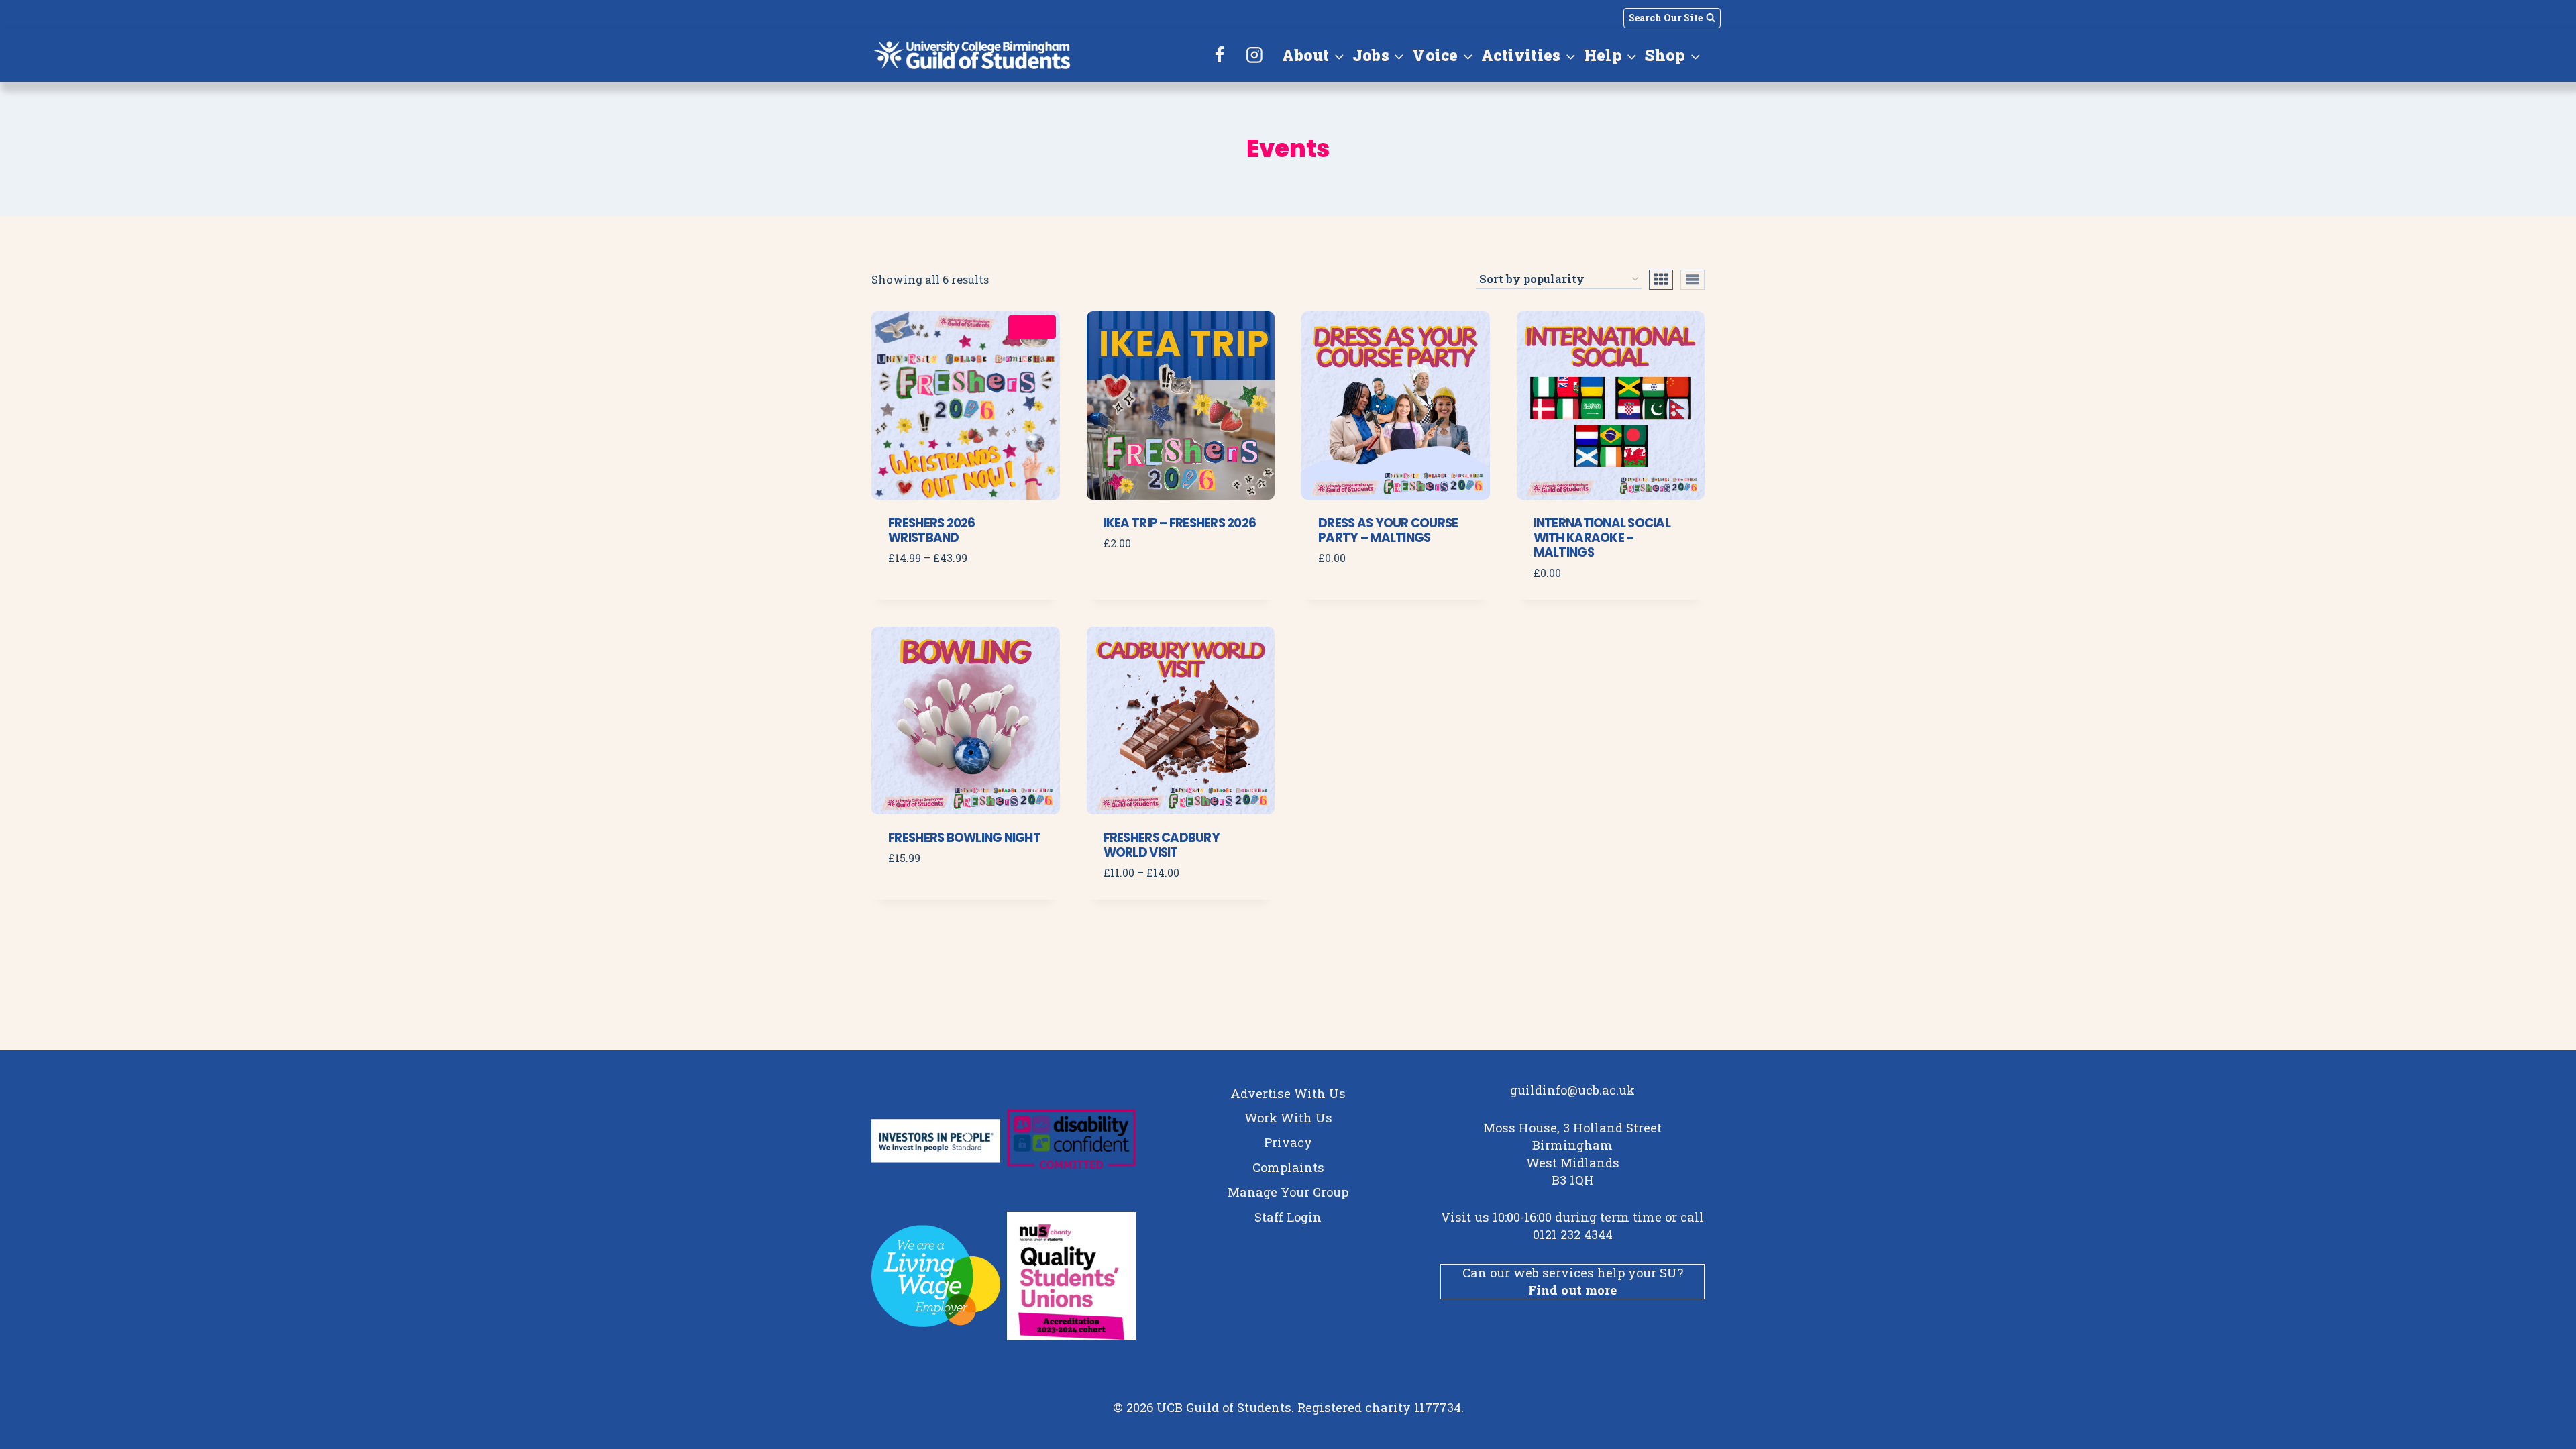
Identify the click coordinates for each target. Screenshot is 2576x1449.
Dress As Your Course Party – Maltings (1388, 530)
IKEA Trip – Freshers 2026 (1180, 523)
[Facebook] (1220, 55)
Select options (938, 598)
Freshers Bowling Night (964, 838)
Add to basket (1151, 583)
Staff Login (1288, 1217)
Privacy (1288, 1142)
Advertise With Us (1288, 1093)
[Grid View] (1661, 280)
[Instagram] (1254, 55)
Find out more (1572, 1290)
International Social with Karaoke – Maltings (1602, 538)
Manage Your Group (1288, 1192)
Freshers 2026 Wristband (931, 530)
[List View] (1693, 280)
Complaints (1288, 1167)
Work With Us (1288, 1118)
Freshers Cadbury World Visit (1162, 845)
